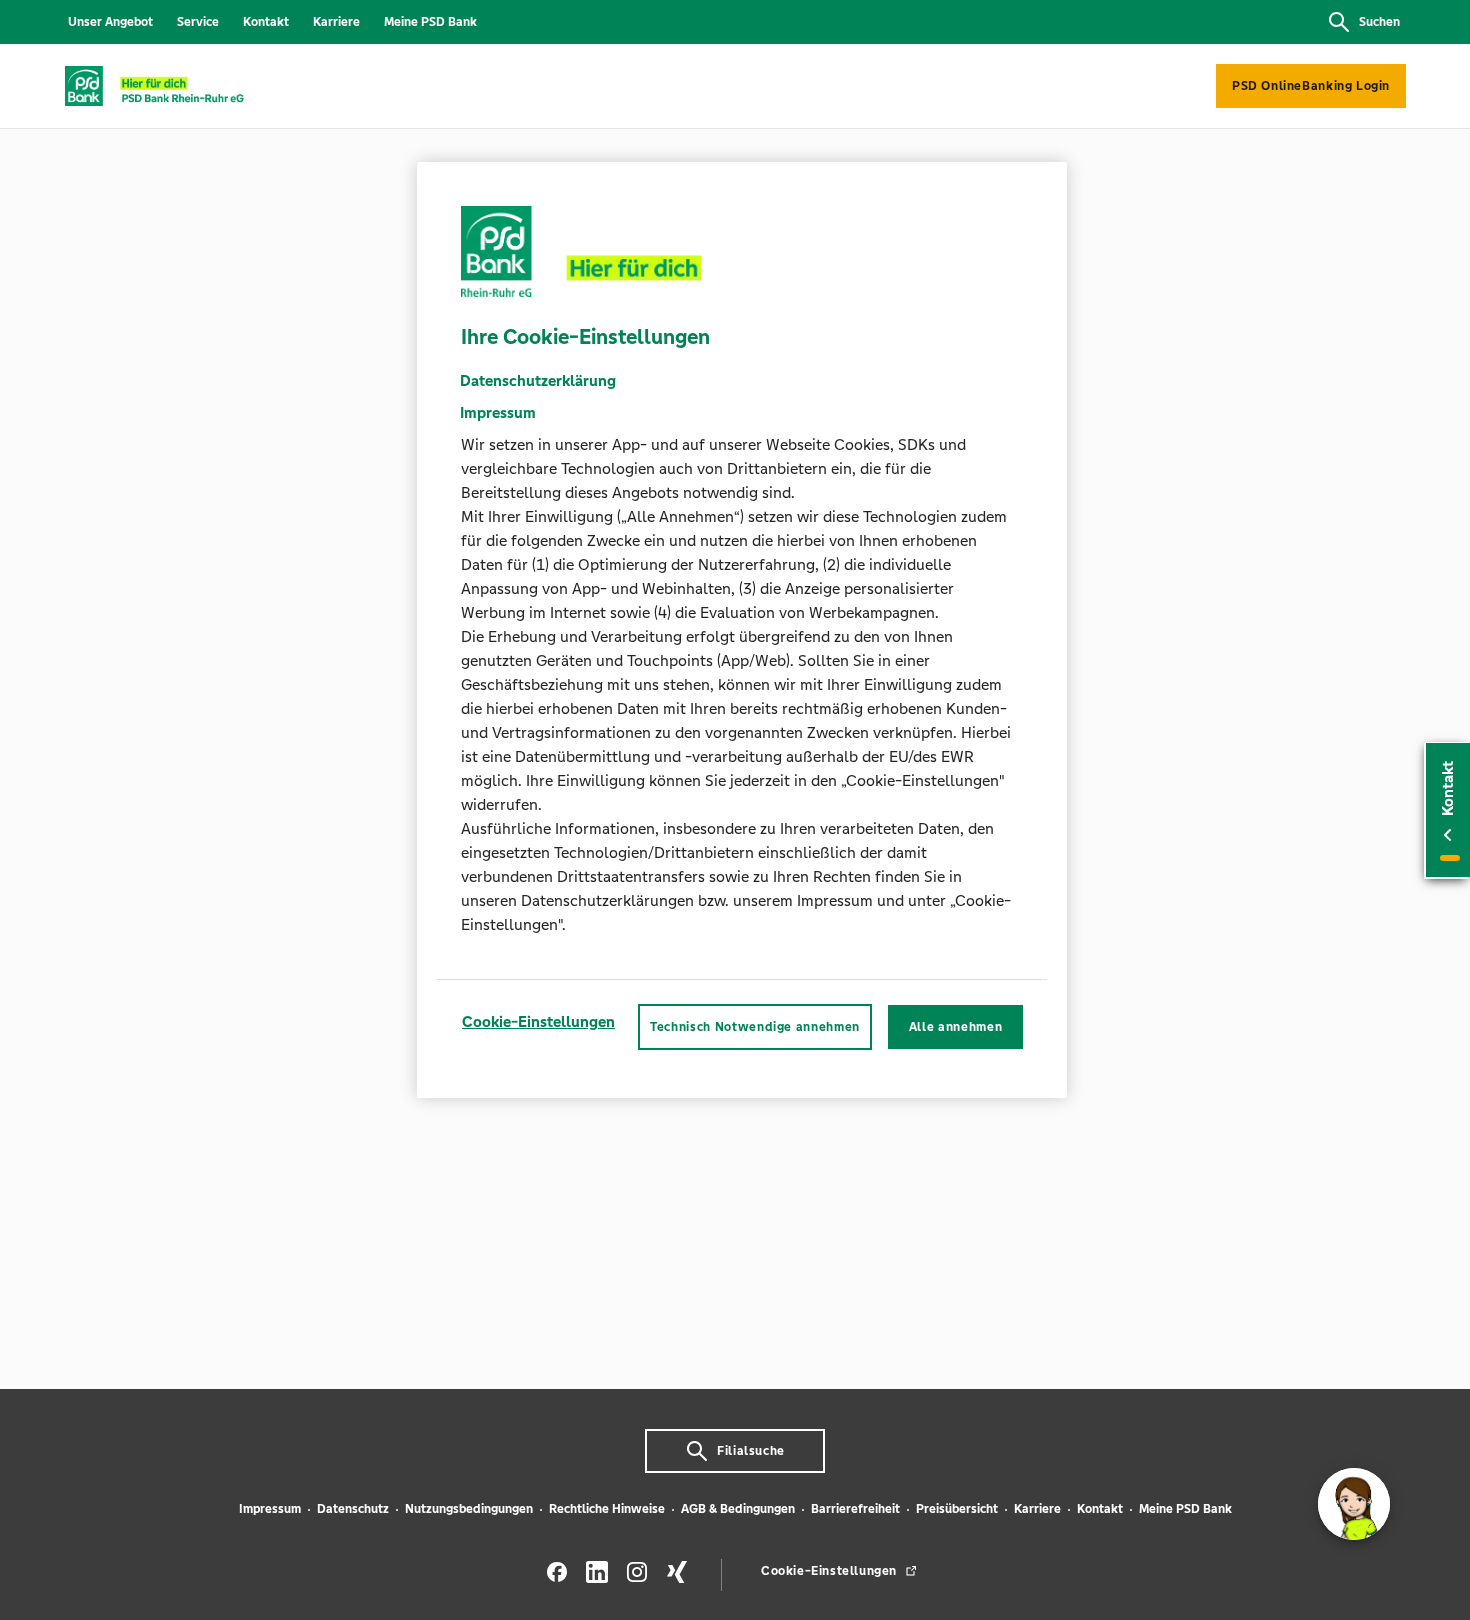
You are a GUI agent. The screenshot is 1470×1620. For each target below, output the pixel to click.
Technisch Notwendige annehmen (755, 1027)
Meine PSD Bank (430, 22)
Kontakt (266, 22)
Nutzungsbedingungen (469, 1509)
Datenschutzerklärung (538, 380)
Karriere (336, 22)
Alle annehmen (955, 1027)
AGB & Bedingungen (738, 1509)
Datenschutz (353, 1509)
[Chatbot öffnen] (1354, 1504)
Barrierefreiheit (855, 1509)
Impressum (270, 1509)
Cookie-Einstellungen (538, 1021)
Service (198, 22)
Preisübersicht (957, 1509)
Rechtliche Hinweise (607, 1509)
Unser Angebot (110, 22)
